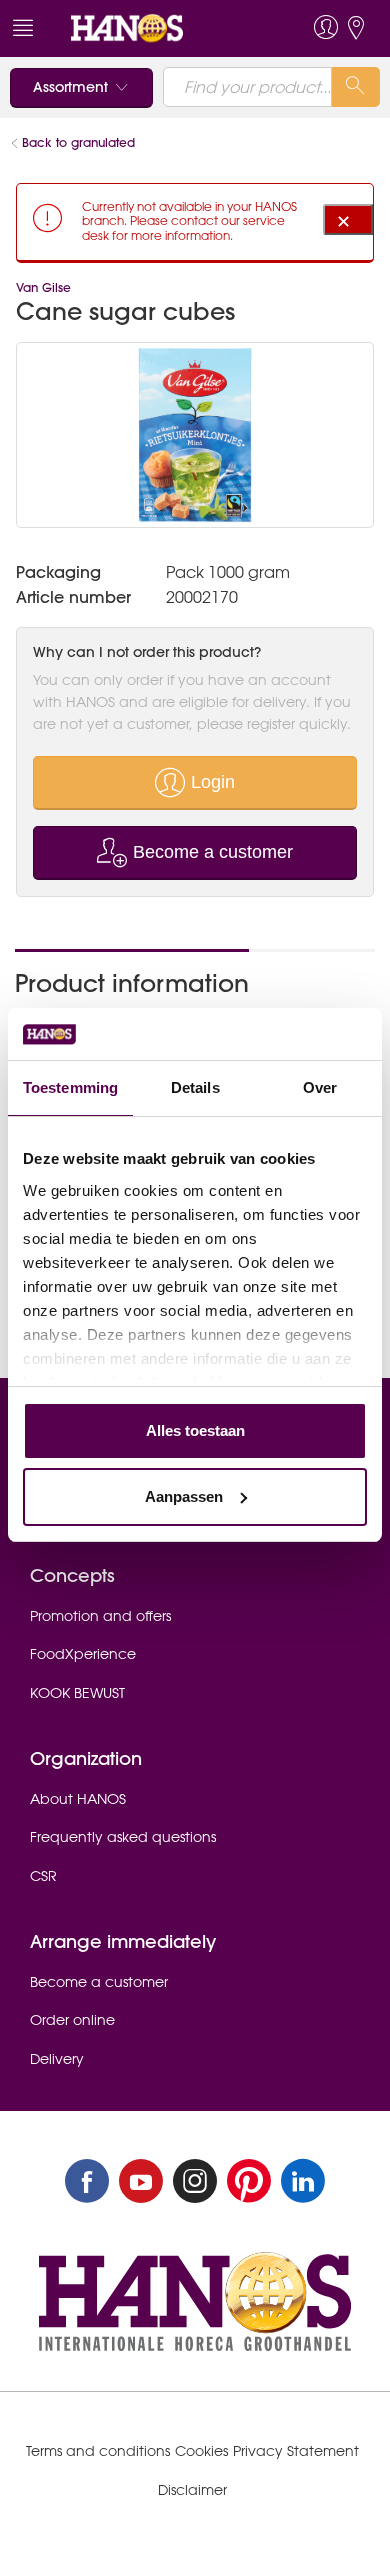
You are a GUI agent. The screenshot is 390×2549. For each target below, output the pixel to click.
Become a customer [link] (99, 1982)
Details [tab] (195, 1087)
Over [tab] (320, 1087)
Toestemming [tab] (70, 1087)
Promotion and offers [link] (100, 1616)
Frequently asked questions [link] (123, 1837)
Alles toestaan (195, 1430)
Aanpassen (184, 1496)
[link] (158, 28)
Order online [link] (72, 2020)
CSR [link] (43, 1876)
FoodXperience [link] (83, 1654)
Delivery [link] (57, 2059)
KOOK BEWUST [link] (77, 1693)
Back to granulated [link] (78, 142)
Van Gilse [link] (43, 287)
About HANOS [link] (78, 1799)
